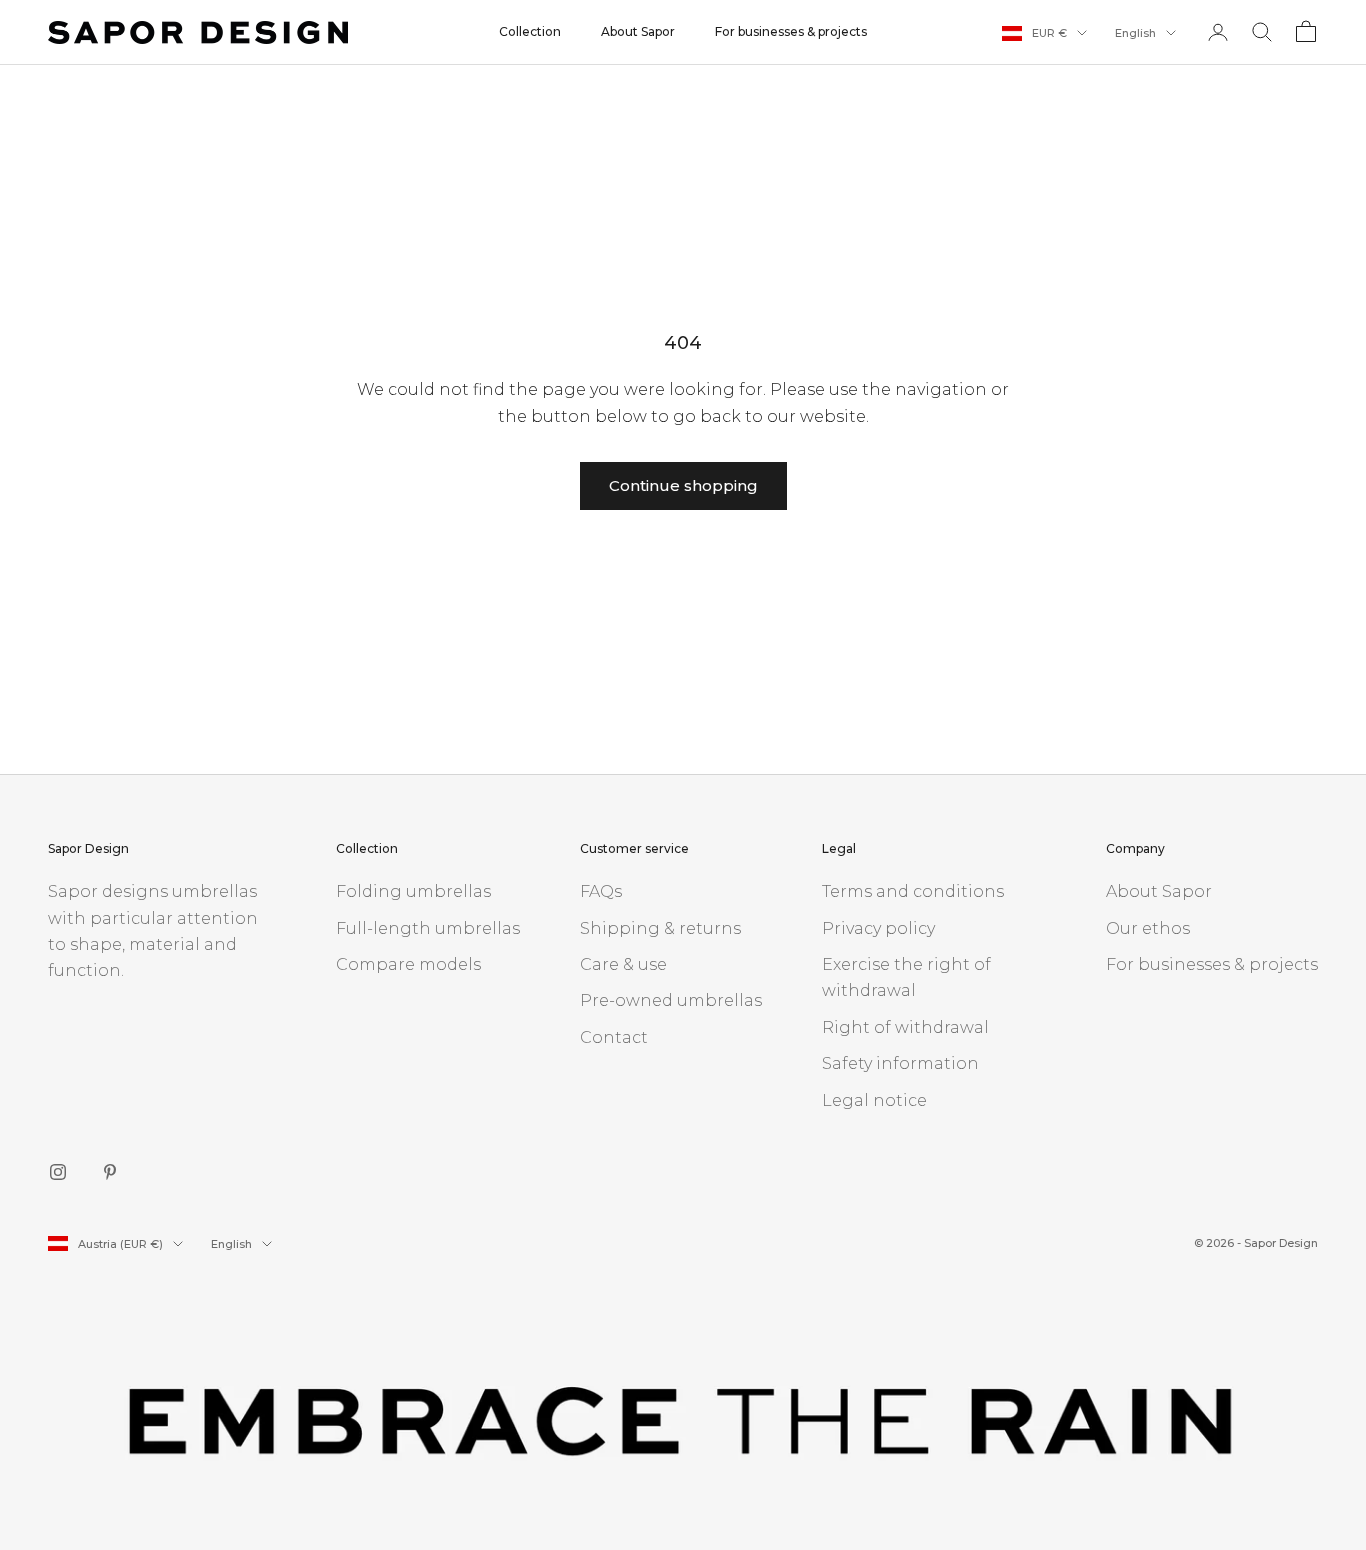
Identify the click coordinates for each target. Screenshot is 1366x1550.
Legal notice (874, 1100)
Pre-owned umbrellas (671, 1000)
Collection (530, 31)
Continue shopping (683, 485)
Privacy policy (878, 928)
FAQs (601, 891)
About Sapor (638, 31)
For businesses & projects (791, 31)
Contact (614, 1037)
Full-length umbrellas (428, 928)
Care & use (623, 964)
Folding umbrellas (413, 891)
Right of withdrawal (905, 1027)
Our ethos (1148, 928)
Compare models (408, 964)
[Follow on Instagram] (58, 1172)
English (1135, 33)
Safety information (900, 1063)
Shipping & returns (660, 928)
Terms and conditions (913, 891)
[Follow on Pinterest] (110, 1172)
